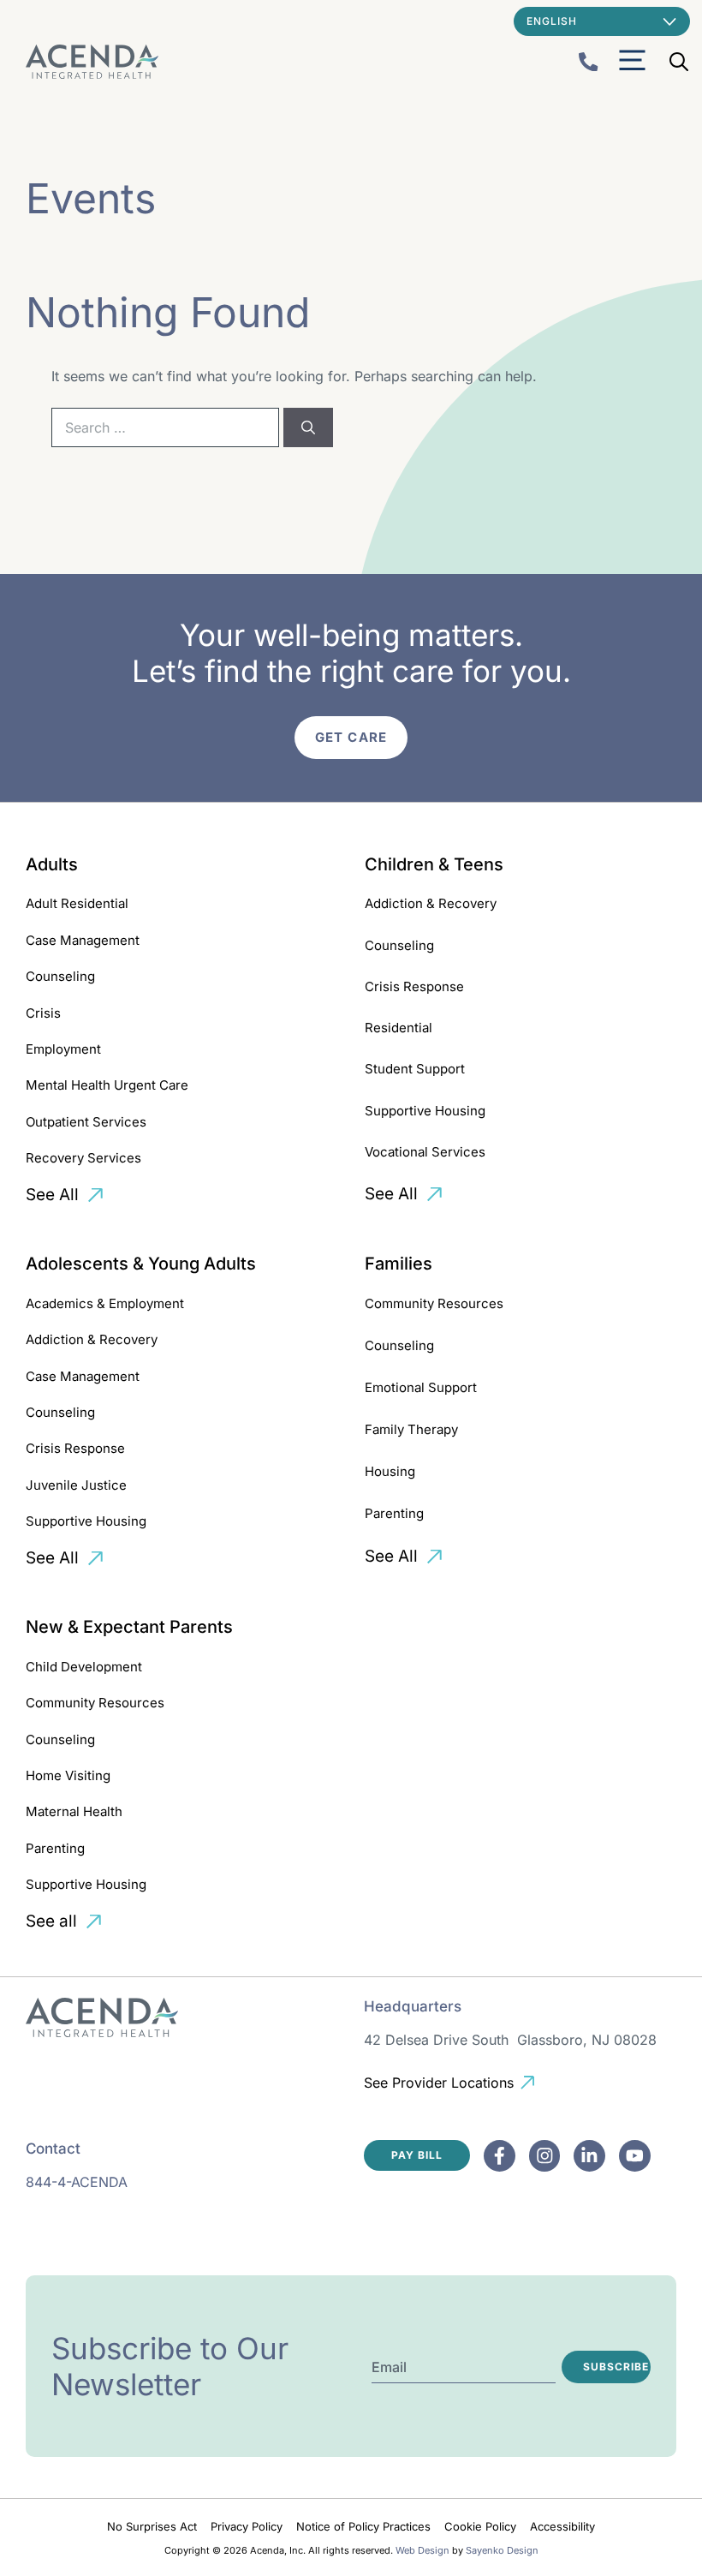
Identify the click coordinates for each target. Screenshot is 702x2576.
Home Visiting (68, 1775)
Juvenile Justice (76, 1485)
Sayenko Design (502, 2550)
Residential (399, 1028)
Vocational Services (425, 1152)
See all (51, 1921)
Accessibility (562, 2526)
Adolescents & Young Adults (141, 1264)
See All (52, 1195)
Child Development (84, 1667)
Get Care (351, 737)
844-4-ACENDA (77, 2182)
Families (399, 1264)
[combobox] (165, 427)
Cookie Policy (480, 2526)
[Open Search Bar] (679, 62)
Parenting (394, 1513)
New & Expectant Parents (129, 1627)
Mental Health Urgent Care (107, 1085)
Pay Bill (417, 2155)
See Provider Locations (439, 2083)
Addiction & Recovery (431, 903)
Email (389, 2367)
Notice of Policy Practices (363, 2526)
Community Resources (434, 1303)
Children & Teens (434, 864)
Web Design (422, 2550)
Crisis (43, 1013)
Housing (390, 1471)
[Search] (308, 427)
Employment (63, 1049)
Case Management (83, 940)
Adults (52, 864)
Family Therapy (411, 1429)
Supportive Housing (425, 1111)
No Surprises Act (152, 2526)
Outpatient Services (86, 1122)
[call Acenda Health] (589, 62)
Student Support (415, 1069)
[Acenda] (92, 62)
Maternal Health (74, 1811)
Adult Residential (77, 903)
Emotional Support (421, 1387)
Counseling (60, 976)
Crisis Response (414, 986)
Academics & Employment (105, 1303)
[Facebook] (500, 2156)
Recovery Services (83, 1158)
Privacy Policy (247, 2526)
